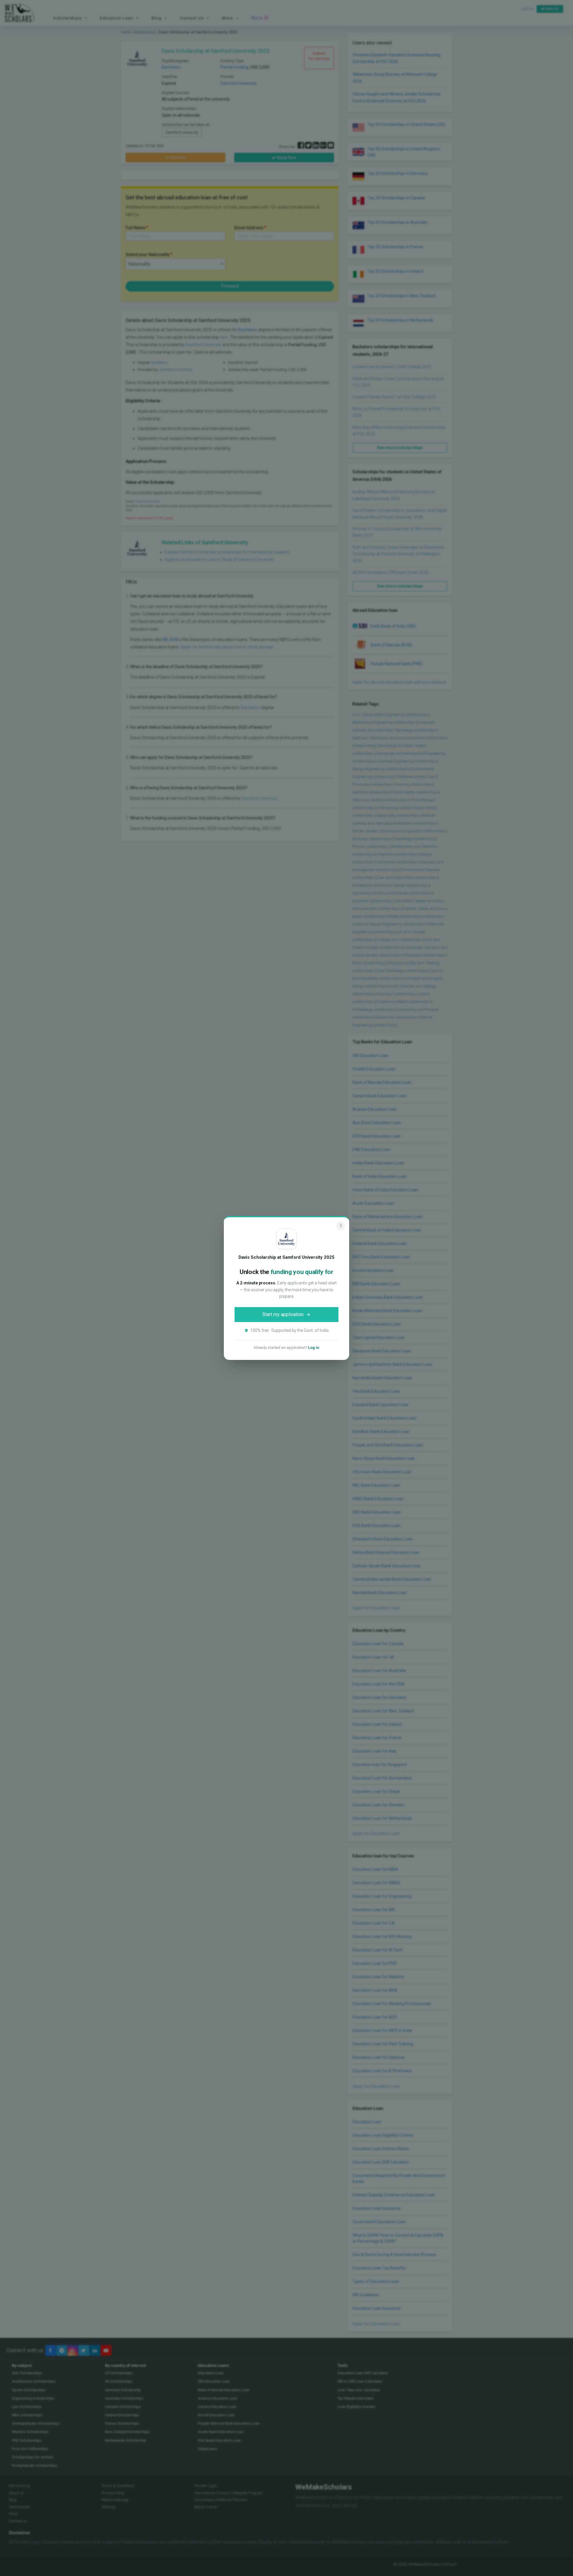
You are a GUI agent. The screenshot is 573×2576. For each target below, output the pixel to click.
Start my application (283, 1314)
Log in (314, 1348)
